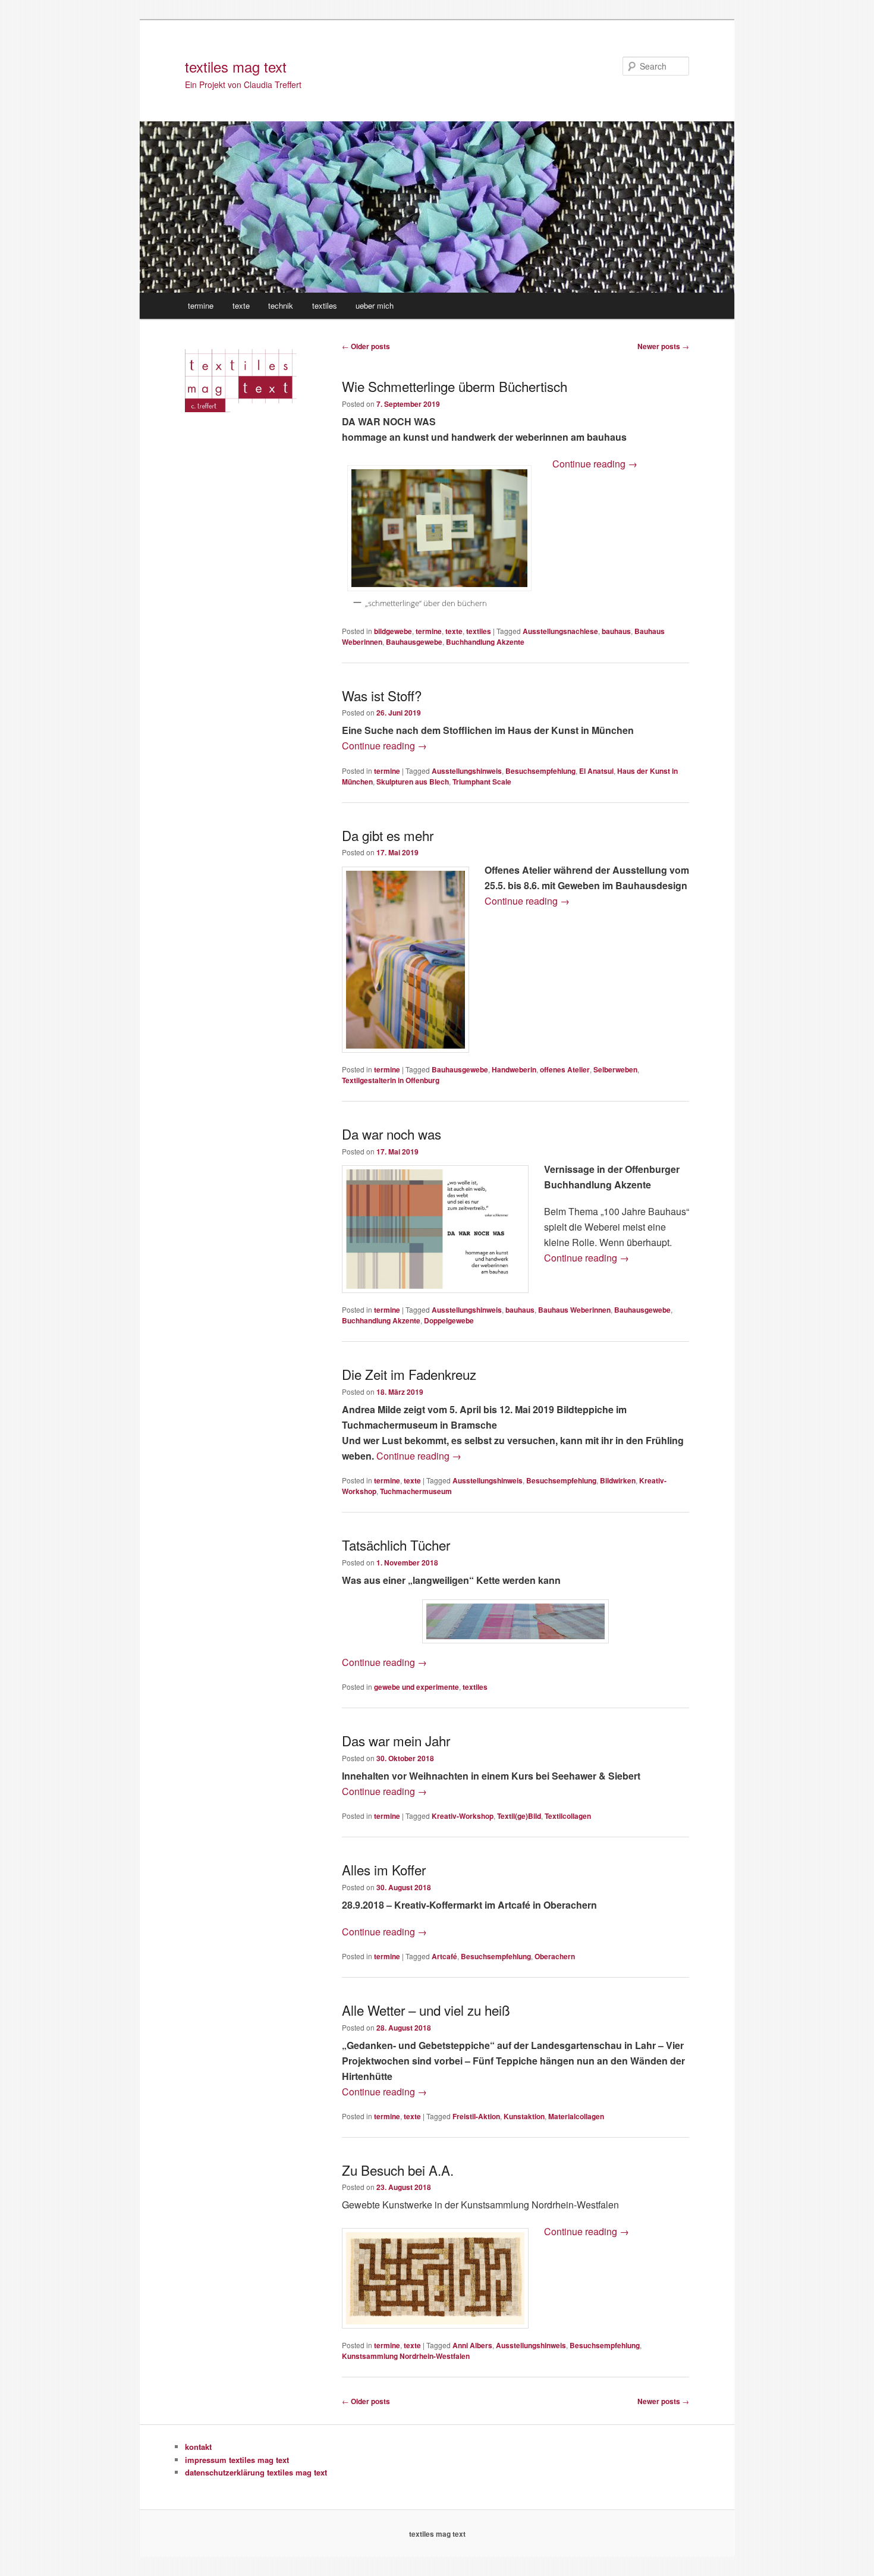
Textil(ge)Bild (519, 1816)
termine (201, 305)
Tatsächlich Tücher (396, 1545)
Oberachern (555, 1956)
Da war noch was (392, 1134)
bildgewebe (393, 631)
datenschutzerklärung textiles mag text (256, 2472)
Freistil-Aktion (476, 2116)
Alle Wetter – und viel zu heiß (426, 2010)
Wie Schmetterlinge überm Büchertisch (455, 386)
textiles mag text (236, 66)
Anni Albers (472, 2345)
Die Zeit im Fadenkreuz (409, 1374)
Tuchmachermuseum (416, 1491)
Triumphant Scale (482, 782)
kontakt (198, 2447)
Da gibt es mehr (388, 835)
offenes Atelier (565, 1069)
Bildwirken (618, 1480)
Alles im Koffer (384, 1869)
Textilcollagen (568, 1816)
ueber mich (375, 305)
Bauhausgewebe (414, 642)
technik (281, 305)
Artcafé (444, 1956)
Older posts (366, 346)
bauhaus (616, 631)
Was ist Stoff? (382, 695)
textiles (325, 305)
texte (241, 305)
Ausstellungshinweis (467, 771)
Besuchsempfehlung (540, 771)
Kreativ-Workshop (463, 1816)
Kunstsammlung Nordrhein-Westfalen (406, 2356)
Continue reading (595, 464)
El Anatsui (596, 771)
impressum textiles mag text (237, 2460)
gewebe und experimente (416, 1687)
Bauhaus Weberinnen (574, 1310)
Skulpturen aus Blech (413, 782)
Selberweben (615, 1069)
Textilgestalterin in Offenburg (391, 1080)
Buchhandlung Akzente (485, 642)
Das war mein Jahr (396, 1740)
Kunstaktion (524, 2116)
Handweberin (514, 1069)
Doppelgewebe (449, 1320)
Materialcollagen (576, 2116)
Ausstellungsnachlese (560, 631)
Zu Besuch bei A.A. (398, 2170)
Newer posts (663, 346)
